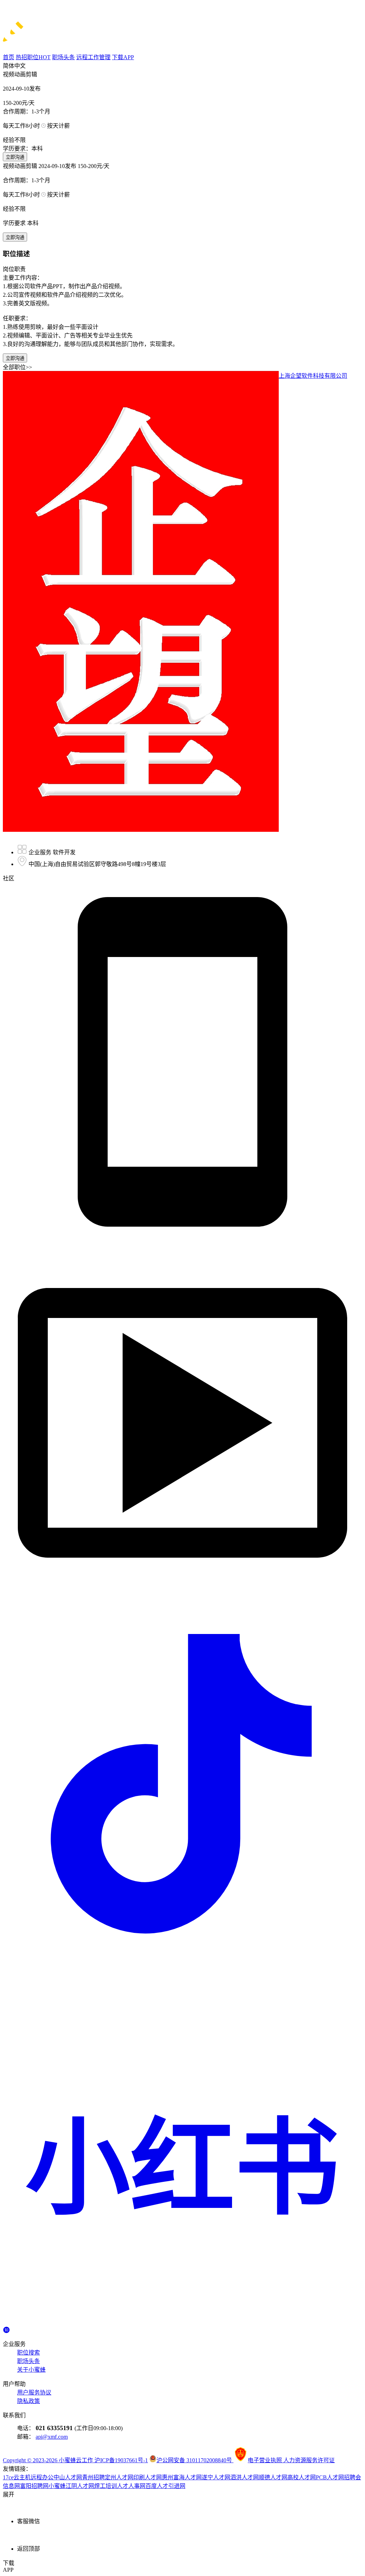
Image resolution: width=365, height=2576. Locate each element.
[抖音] (182, 1962)
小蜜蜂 (57, 2486)
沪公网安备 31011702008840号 (195, 2460)
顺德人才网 (273, 2477)
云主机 (22, 2477)
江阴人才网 (80, 2486)
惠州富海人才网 (182, 2477)
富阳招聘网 (34, 2486)
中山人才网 (68, 2477)
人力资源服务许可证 (309, 2460)
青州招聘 (93, 2477)
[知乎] (6, 2329)
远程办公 (42, 2477)
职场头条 (29, 2361)
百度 (151, 2486)
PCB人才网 (330, 2477)
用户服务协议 (34, 2392)
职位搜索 (29, 2353)
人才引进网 (171, 2486)
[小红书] (182, 2323)
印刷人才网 (148, 2477)
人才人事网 (131, 2486)
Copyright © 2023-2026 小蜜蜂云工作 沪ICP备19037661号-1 (75, 2460)
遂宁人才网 (216, 2477)
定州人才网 (119, 2477)
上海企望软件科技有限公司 (313, 376)
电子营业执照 (266, 2460)
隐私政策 (29, 2401)
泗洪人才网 (245, 2477)
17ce (8, 2477)
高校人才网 (302, 2477)
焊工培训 (106, 2486)
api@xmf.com (52, 2437)
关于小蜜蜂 (31, 2370)
